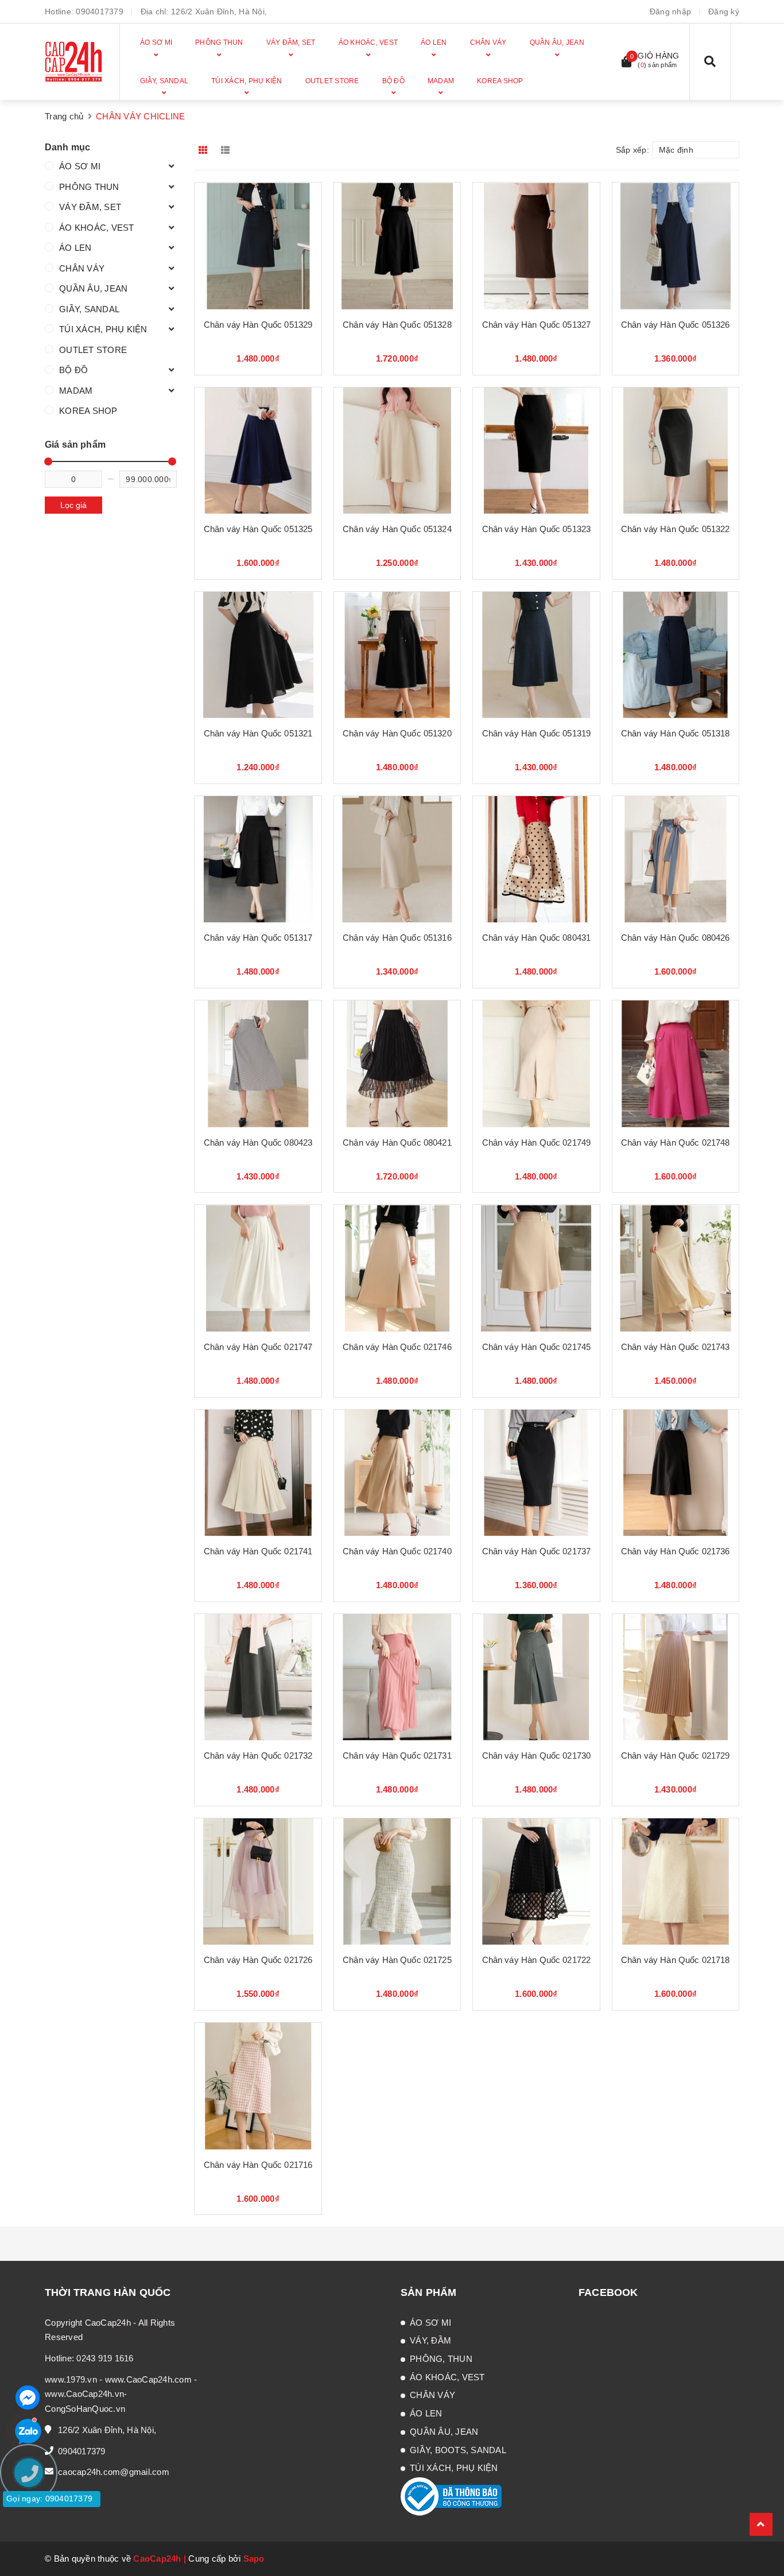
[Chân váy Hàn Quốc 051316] (397, 859)
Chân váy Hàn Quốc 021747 (258, 1347)
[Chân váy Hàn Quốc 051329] (258, 246)
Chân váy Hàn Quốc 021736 (676, 1551)
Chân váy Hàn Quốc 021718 (676, 1960)
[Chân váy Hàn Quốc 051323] (536, 451)
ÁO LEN (75, 248)
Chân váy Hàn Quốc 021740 (397, 1551)
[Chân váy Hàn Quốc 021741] (258, 1473)
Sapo (254, 2558)
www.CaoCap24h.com (148, 2379)
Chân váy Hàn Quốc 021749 (537, 1142)
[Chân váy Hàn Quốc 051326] (676, 246)
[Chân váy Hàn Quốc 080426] (676, 859)
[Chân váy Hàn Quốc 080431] (536, 859)
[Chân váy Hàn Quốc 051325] (258, 451)
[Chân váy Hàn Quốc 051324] (397, 451)
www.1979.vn (71, 2379)
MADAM (76, 391)
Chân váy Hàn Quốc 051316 (397, 938)
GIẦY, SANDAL (89, 309)
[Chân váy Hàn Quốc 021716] (258, 2086)
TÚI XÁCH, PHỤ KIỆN (103, 329)
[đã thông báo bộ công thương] (451, 2495)
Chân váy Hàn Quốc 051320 (397, 733)
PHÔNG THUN (89, 187)
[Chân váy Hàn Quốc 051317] (258, 859)
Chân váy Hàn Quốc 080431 (537, 938)
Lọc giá (73, 505)
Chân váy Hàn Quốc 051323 (537, 529)
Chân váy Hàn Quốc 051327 (537, 325)
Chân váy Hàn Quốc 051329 (258, 325)
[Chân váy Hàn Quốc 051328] (397, 246)
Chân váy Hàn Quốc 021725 (397, 1960)
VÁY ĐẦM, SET (90, 207)
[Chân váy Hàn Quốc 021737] (536, 1473)
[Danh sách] (228, 150)
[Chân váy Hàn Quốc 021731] (397, 1677)
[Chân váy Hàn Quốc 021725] (397, 1881)
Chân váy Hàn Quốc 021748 (676, 1142)
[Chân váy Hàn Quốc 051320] (397, 655)
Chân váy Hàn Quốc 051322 (676, 529)
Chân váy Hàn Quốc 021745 (537, 1347)
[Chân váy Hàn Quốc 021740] (397, 1473)
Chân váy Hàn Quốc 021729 (676, 1756)
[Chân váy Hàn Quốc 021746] (397, 1268)
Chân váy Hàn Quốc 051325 (258, 529)
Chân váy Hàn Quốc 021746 (397, 1347)
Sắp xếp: (632, 150)
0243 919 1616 (105, 2358)
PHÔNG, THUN (441, 2359)
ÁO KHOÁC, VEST (97, 228)
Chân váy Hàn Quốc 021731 (397, 1756)
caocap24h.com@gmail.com (114, 2472)
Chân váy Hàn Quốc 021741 (258, 1551)
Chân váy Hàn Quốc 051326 (676, 325)
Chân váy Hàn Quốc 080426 (676, 938)
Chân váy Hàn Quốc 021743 (676, 1347)
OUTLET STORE (93, 350)
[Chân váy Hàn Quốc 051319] (536, 655)
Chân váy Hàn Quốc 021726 (258, 1960)
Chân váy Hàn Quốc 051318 (676, 733)
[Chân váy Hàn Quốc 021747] (258, 1268)
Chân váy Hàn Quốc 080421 (397, 1142)
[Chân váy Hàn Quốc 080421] (397, 1064)
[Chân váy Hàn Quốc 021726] (258, 1881)
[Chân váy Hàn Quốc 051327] (536, 246)
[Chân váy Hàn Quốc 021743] (676, 1268)
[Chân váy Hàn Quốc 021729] (676, 1677)
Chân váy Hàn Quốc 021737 (537, 1551)
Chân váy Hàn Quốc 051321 (258, 733)
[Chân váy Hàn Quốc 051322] (676, 451)
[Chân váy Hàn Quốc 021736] (676, 1473)
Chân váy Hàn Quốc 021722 (537, 1960)
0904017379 (100, 11)
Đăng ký (724, 11)
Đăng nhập (670, 11)
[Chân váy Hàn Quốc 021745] (536, 1268)
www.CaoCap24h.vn (84, 2394)
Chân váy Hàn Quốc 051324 (397, 529)
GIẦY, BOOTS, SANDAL (458, 2450)
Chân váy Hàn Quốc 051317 (258, 938)
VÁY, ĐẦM (430, 2340)
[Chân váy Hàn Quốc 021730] (536, 1677)
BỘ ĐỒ (73, 370)
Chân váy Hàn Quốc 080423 (258, 1142)
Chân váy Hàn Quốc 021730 (537, 1756)
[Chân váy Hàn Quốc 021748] (676, 1064)
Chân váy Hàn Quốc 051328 (397, 325)
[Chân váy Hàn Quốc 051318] (676, 655)
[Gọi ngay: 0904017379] (34, 2542)
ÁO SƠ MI (80, 166)
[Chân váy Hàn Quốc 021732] (258, 1677)
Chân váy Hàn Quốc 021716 (258, 2165)
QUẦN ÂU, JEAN (93, 288)
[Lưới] (204, 150)
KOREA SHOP (88, 411)
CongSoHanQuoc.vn (85, 2409)
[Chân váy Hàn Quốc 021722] (536, 1881)
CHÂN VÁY (82, 268)
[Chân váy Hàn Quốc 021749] (536, 1064)
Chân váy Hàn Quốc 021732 (258, 1756)
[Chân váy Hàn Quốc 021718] (676, 1881)
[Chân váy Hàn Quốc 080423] (258, 1064)
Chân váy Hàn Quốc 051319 (537, 733)
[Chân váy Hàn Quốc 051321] (258, 655)
